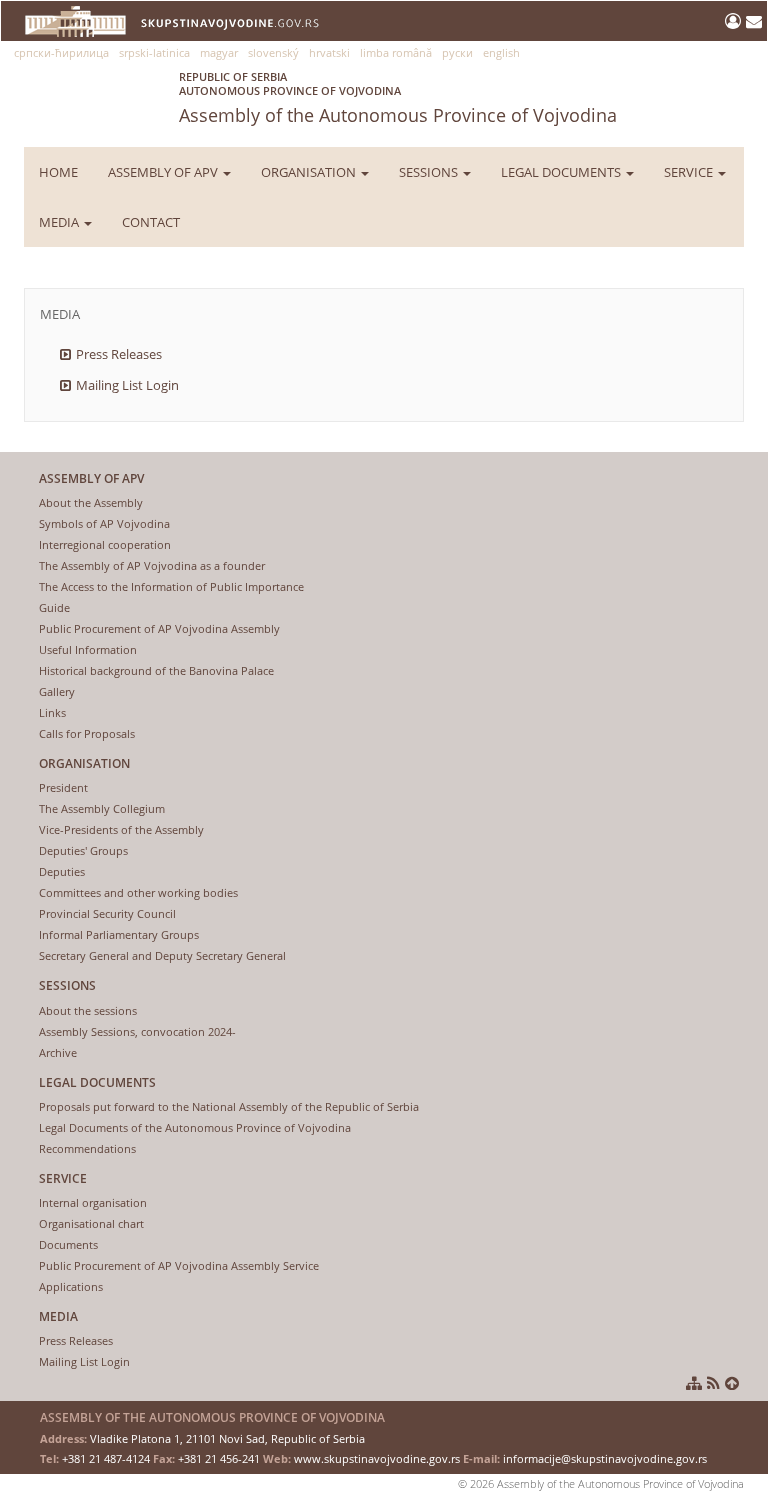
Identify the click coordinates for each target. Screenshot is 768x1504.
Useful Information (88, 649)
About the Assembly (91, 502)
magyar (219, 52)
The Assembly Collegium (102, 808)
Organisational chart (91, 1223)
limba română (396, 52)
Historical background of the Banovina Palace (156, 670)
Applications (71, 1286)
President (63, 787)
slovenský (273, 52)
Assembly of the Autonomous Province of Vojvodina (398, 98)
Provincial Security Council (107, 913)
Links (52, 712)
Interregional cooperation (105, 544)
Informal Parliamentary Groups (119, 934)
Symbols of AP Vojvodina (104, 523)
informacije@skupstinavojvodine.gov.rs (605, 1458)
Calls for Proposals (87, 733)
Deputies (62, 871)
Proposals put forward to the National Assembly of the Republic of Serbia (229, 1106)
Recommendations (87, 1148)
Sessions (430, 172)
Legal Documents (562, 172)
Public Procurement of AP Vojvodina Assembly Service (179, 1265)
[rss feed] (713, 1383)
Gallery (57, 691)
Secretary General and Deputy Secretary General (162, 955)
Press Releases (119, 354)
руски (457, 52)
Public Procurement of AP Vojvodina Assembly (159, 628)
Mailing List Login (127, 385)
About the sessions (88, 1010)
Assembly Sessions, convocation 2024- (137, 1031)
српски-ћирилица (61, 52)
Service (690, 172)
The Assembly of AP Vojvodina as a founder (152, 565)
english (501, 52)
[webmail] (754, 21)
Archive (58, 1052)
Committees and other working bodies (138, 892)
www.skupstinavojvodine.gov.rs (377, 1458)
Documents (68, 1244)
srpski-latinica (154, 52)
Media (60, 222)
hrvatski (329, 52)
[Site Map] (694, 1383)
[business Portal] (735, 21)
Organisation (310, 172)
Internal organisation (93, 1202)
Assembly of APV (164, 172)
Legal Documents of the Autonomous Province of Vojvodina (195, 1127)
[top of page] (732, 1383)
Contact (151, 222)
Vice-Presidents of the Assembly (121, 829)
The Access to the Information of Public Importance (171, 586)
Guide (54, 607)
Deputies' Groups (83, 850)
